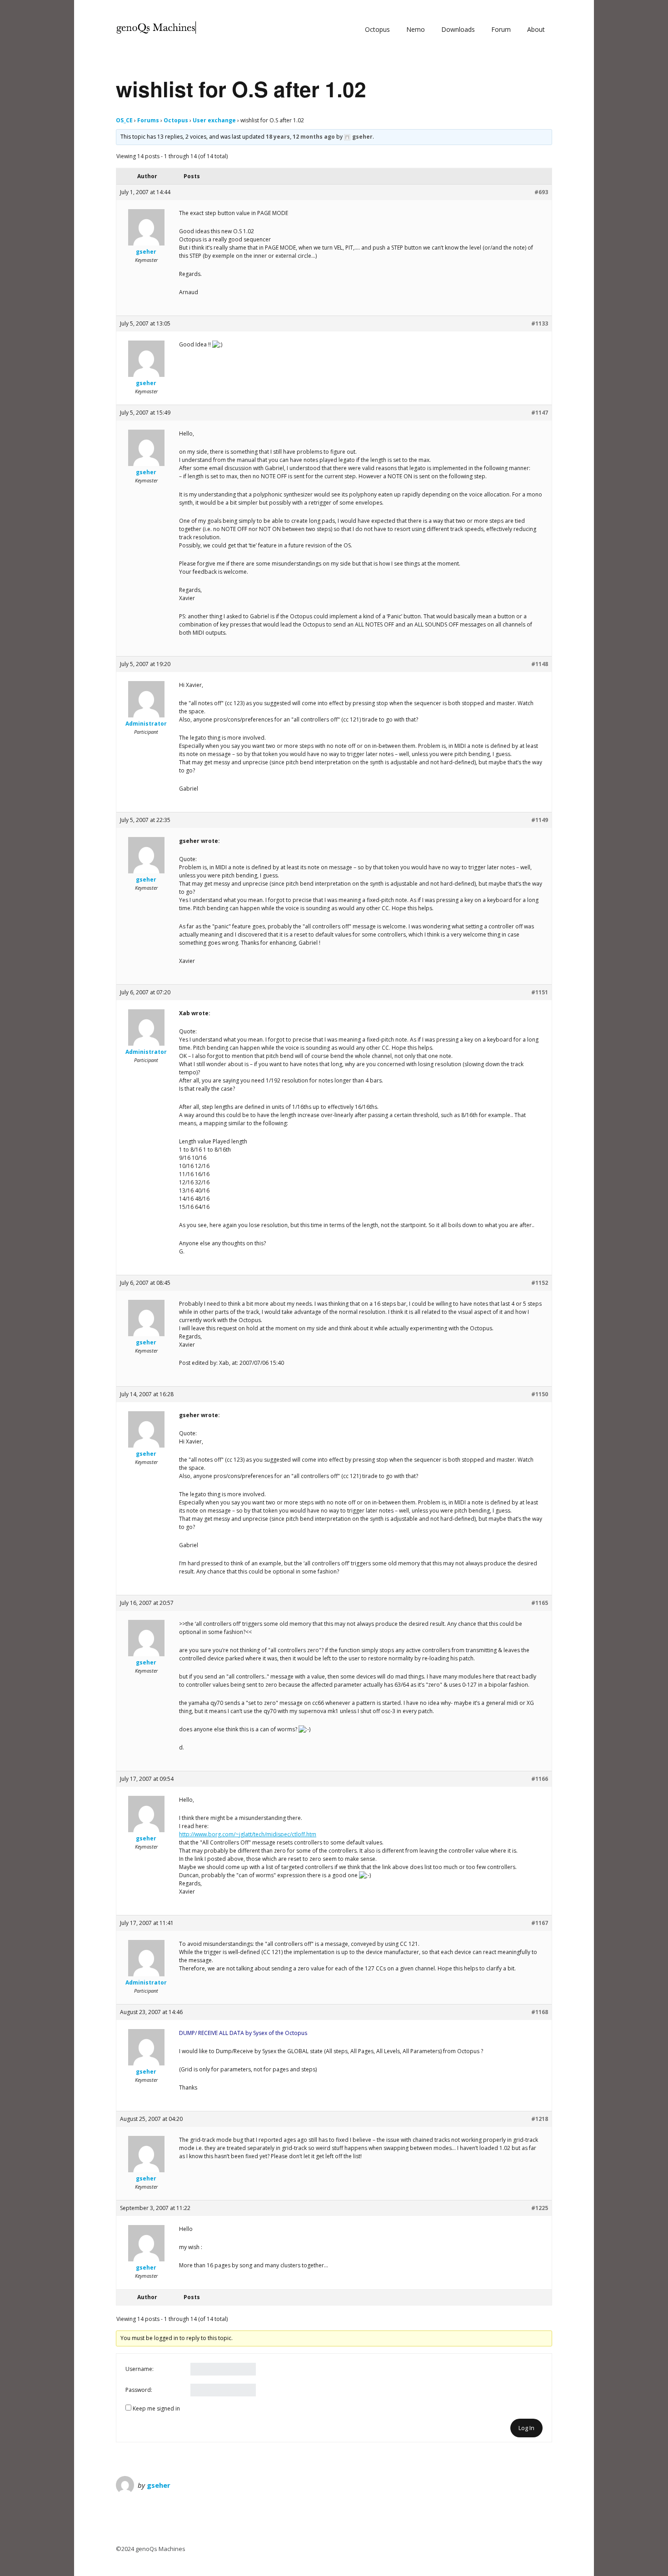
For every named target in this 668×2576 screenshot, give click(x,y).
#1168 (540, 2012)
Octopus (377, 29)
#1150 (540, 1394)
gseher (159, 2485)
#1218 (540, 2119)
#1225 (540, 2208)
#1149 (540, 820)
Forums (148, 120)
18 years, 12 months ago (300, 137)
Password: (139, 2390)
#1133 (540, 323)
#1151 (540, 992)
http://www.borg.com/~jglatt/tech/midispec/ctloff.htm (248, 1834)
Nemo (416, 29)
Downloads (458, 29)
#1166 (540, 1779)
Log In (526, 2428)
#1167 (540, 1923)
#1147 (540, 413)
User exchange (214, 120)
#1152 (540, 1283)
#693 (541, 192)
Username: (140, 2369)
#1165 (540, 1603)
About (536, 29)
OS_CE (124, 120)
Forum (501, 29)
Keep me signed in (156, 2408)
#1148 (540, 664)
